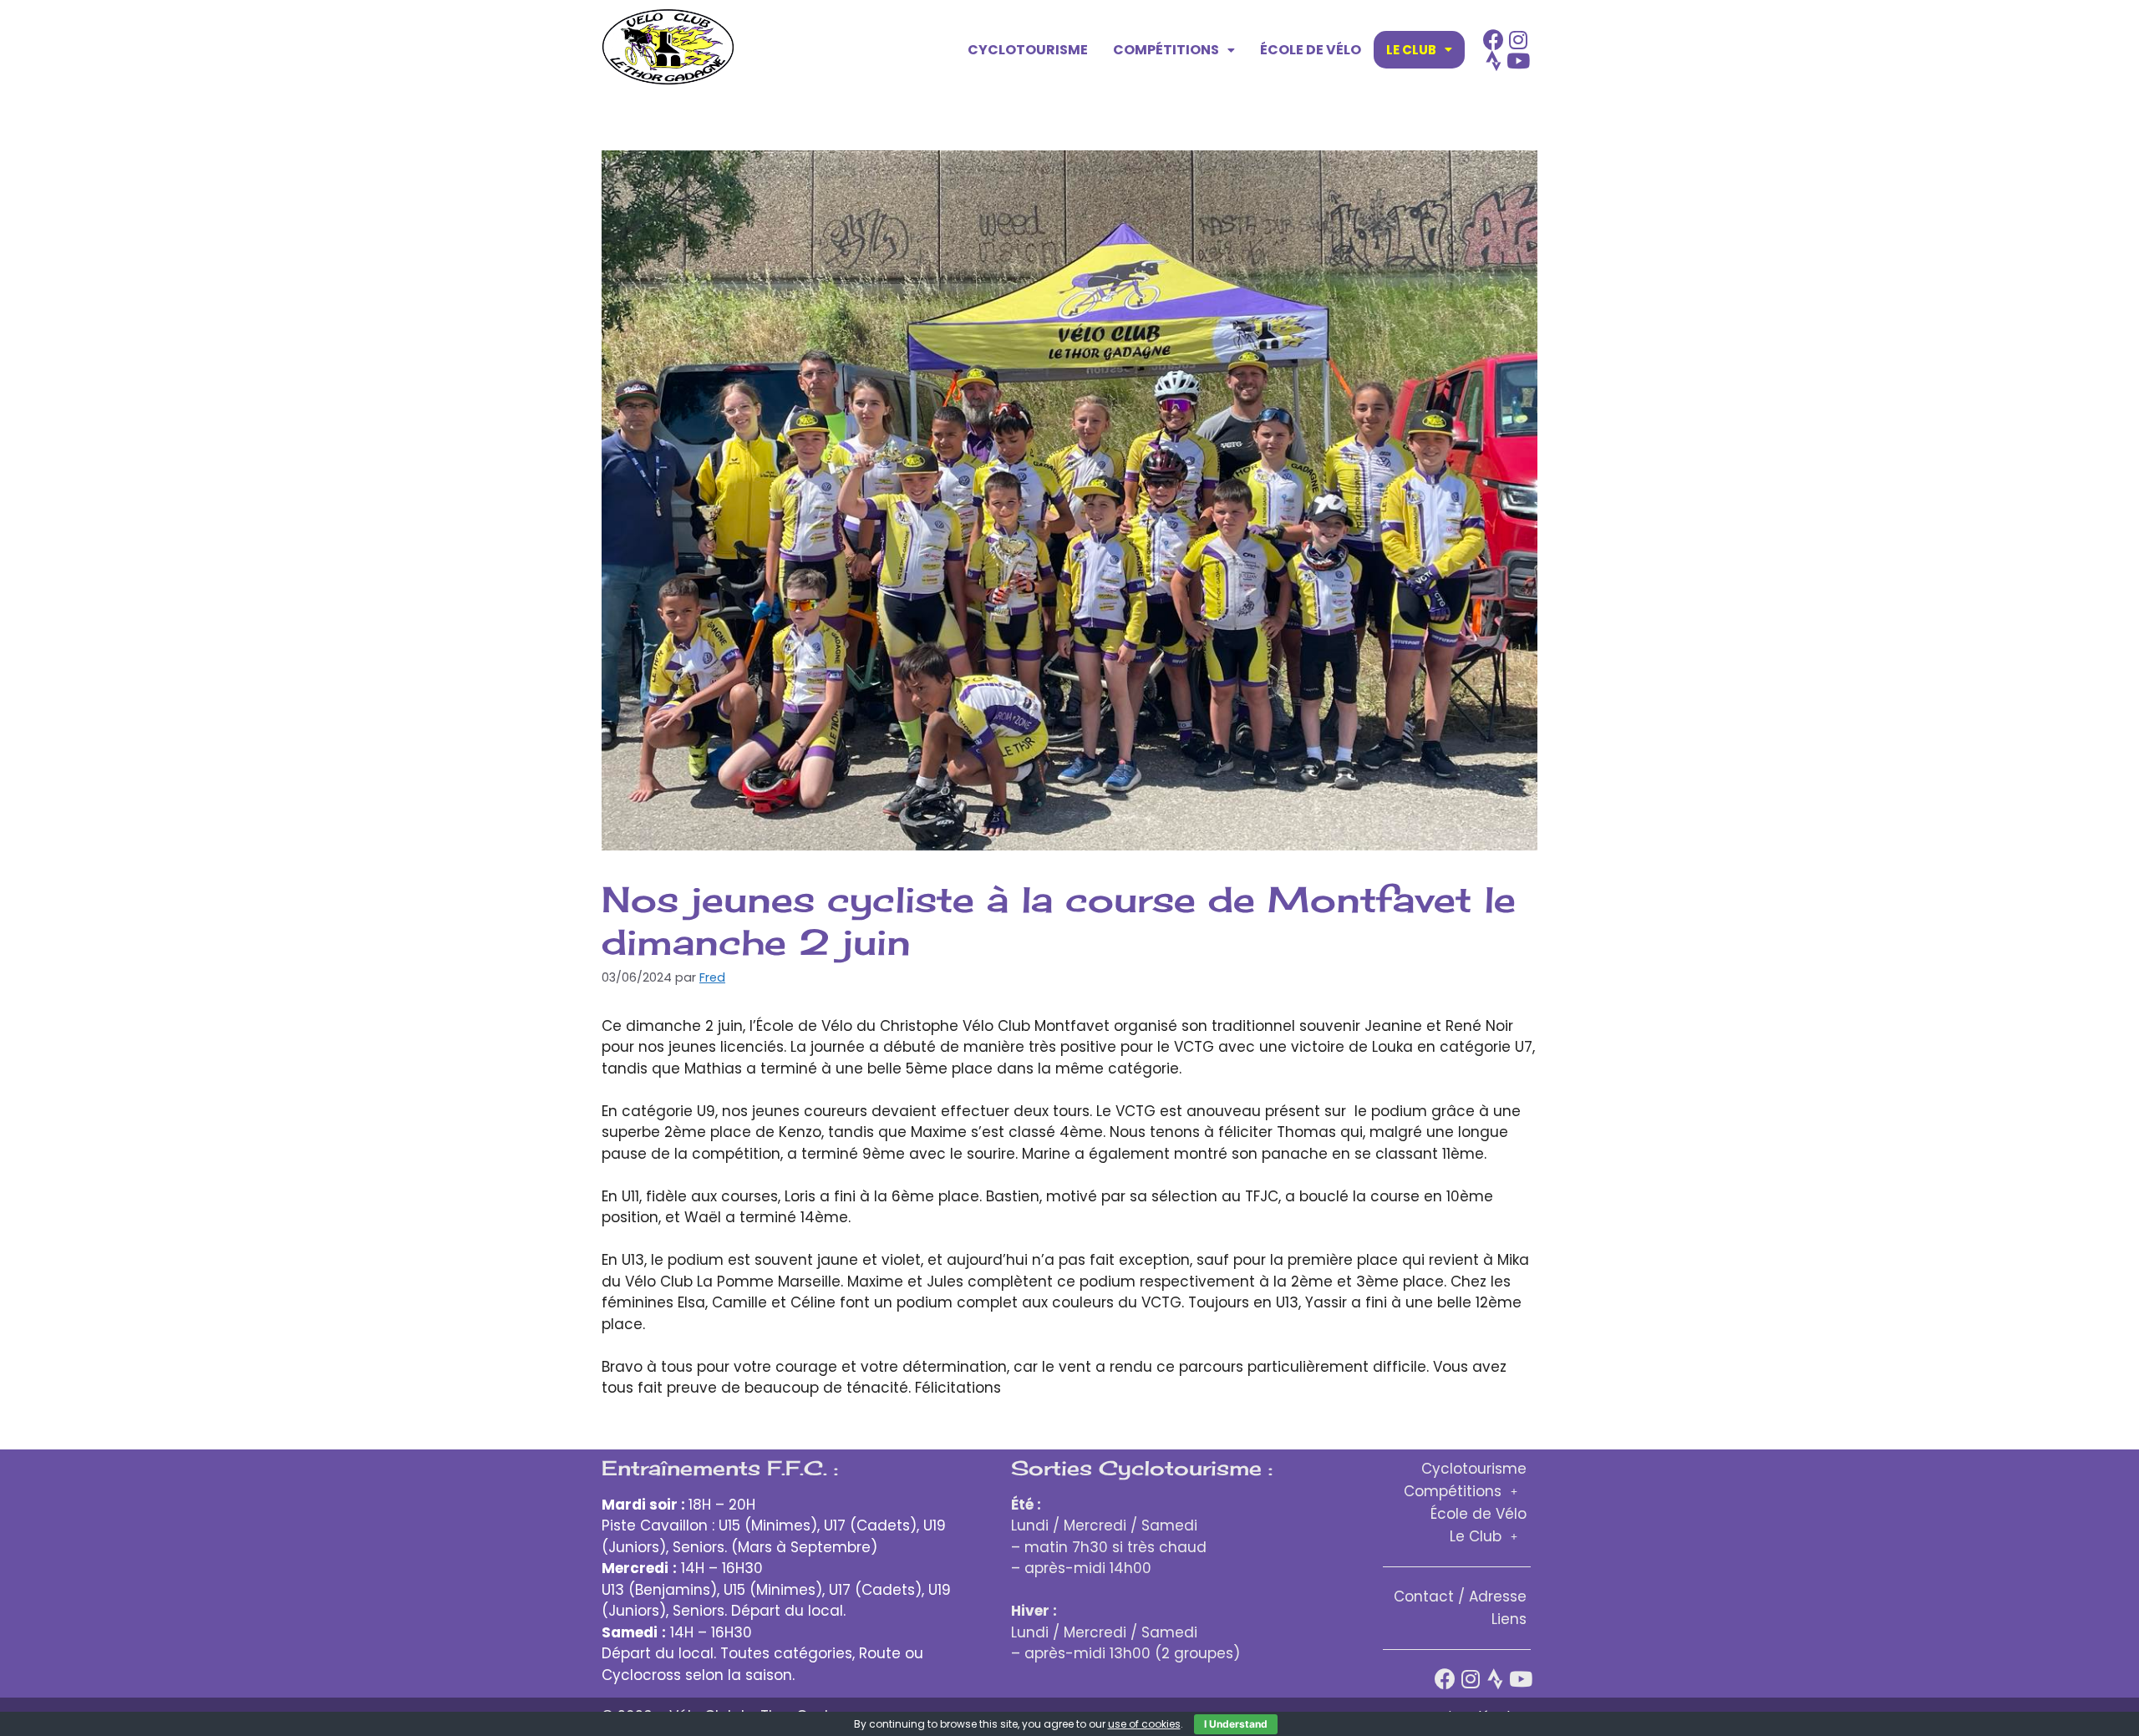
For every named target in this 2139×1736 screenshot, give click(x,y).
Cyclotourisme (1028, 50)
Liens (1509, 1619)
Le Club (1411, 50)
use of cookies (1144, 1724)
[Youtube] (1519, 61)
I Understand (1236, 1724)
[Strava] (1494, 61)
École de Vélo (1311, 50)
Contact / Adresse (1460, 1596)
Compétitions (1166, 50)
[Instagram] (1519, 40)
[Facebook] (1494, 40)
